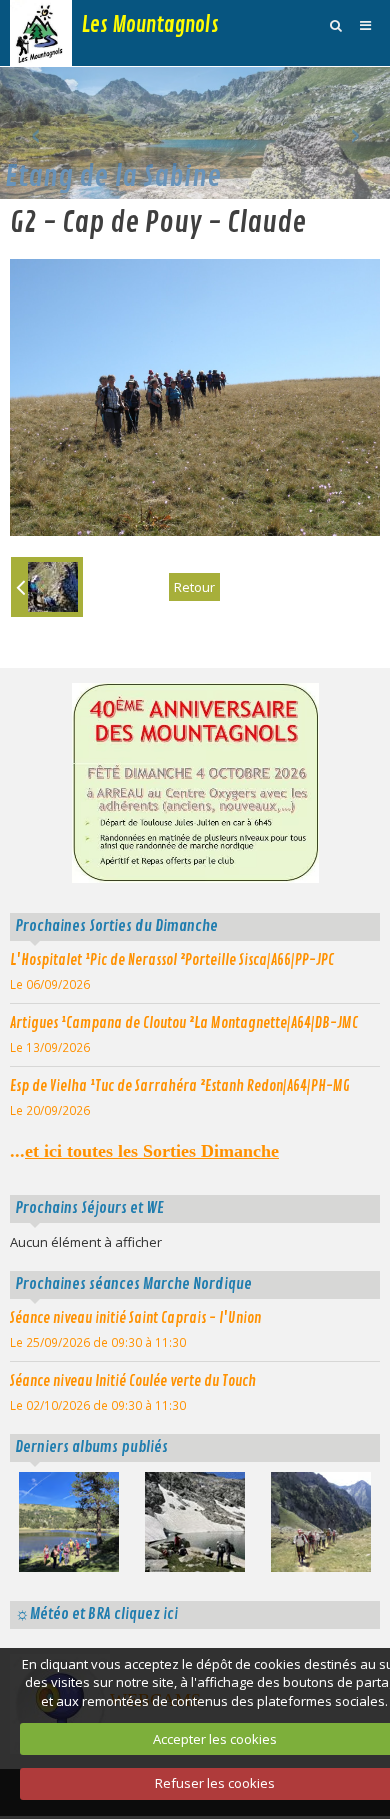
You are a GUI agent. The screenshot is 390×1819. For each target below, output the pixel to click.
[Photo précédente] (47, 587)
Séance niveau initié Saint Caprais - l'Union (135, 1318)
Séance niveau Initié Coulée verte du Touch (133, 1381)
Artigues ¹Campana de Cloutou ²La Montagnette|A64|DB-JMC (184, 1023)
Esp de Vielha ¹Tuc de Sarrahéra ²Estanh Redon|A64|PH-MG (180, 1086)
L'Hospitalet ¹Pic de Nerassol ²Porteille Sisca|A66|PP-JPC (172, 960)
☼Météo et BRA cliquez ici (96, 1614)
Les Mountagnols (150, 25)
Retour (194, 587)
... (144, 1151)
